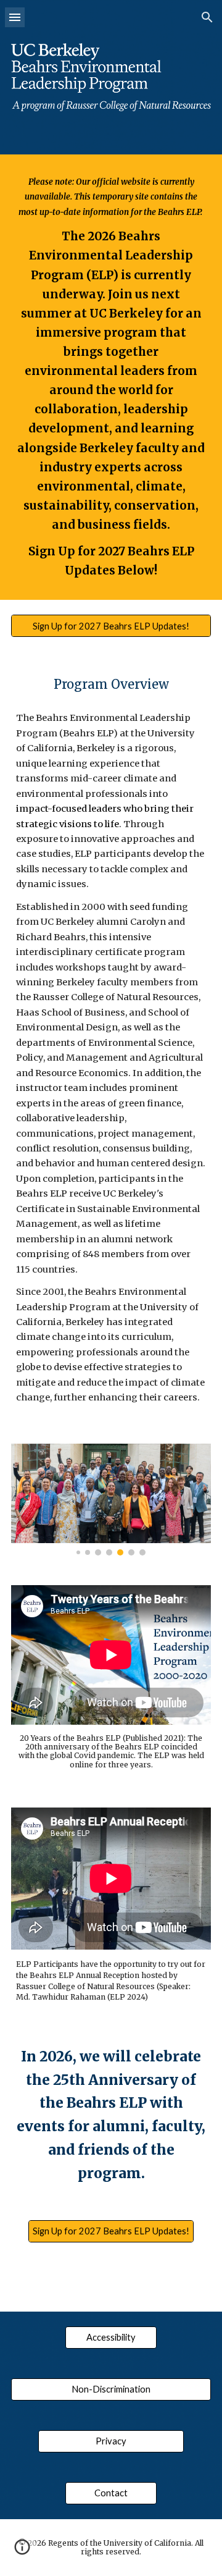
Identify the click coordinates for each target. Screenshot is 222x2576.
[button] (15, 17)
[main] (111, 377)
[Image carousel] (111, 1500)
